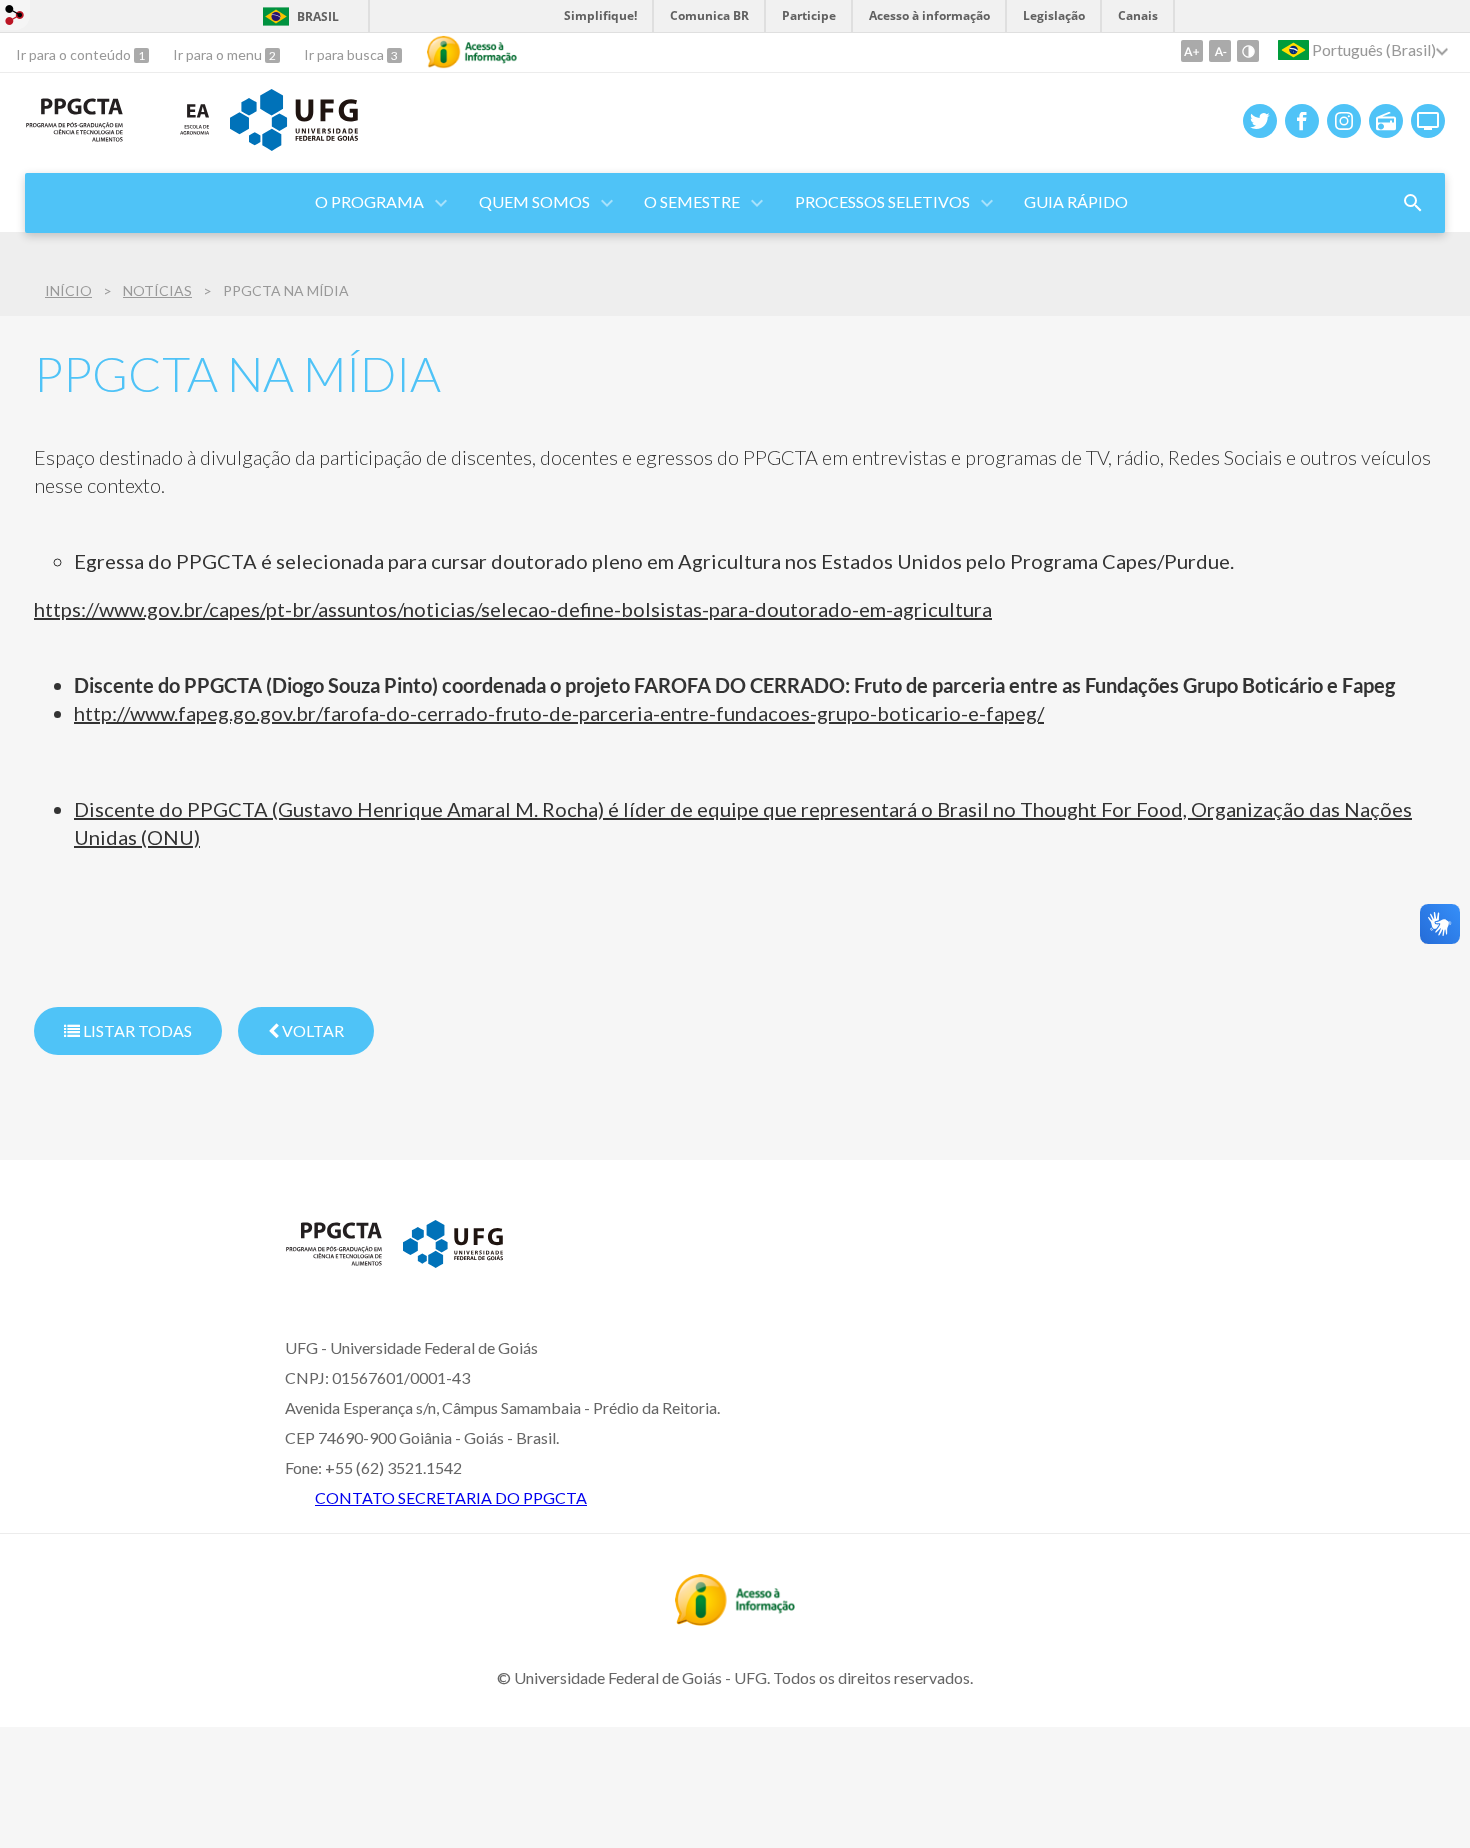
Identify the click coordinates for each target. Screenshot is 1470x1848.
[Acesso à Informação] (472, 52)
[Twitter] (1260, 121)
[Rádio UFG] (1386, 121)
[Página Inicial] (74, 136)
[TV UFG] (1428, 121)
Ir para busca (345, 54)
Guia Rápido (1076, 201)
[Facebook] (1302, 121)
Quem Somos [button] (534, 201)
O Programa (369, 201)
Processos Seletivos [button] (882, 201)
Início (68, 290)
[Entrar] (15, 17)
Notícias (157, 290)
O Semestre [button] (692, 201)
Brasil (318, 16)
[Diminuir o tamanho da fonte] (1220, 51)
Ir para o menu (219, 54)
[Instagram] (1344, 121)
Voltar (311, 1030)
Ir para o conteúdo (75, 54)
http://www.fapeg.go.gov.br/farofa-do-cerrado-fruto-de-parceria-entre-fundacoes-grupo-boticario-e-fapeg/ (559, 713)
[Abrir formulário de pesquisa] (1413, 203)
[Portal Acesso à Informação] (735, 1619)
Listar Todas (136, 1030)
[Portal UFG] (294, 144)
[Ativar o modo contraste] (1248, 51)
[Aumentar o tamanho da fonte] (1192, 51)
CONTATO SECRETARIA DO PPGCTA (451, 1497)
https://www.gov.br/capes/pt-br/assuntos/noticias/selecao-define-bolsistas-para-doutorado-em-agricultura (513, 609)
